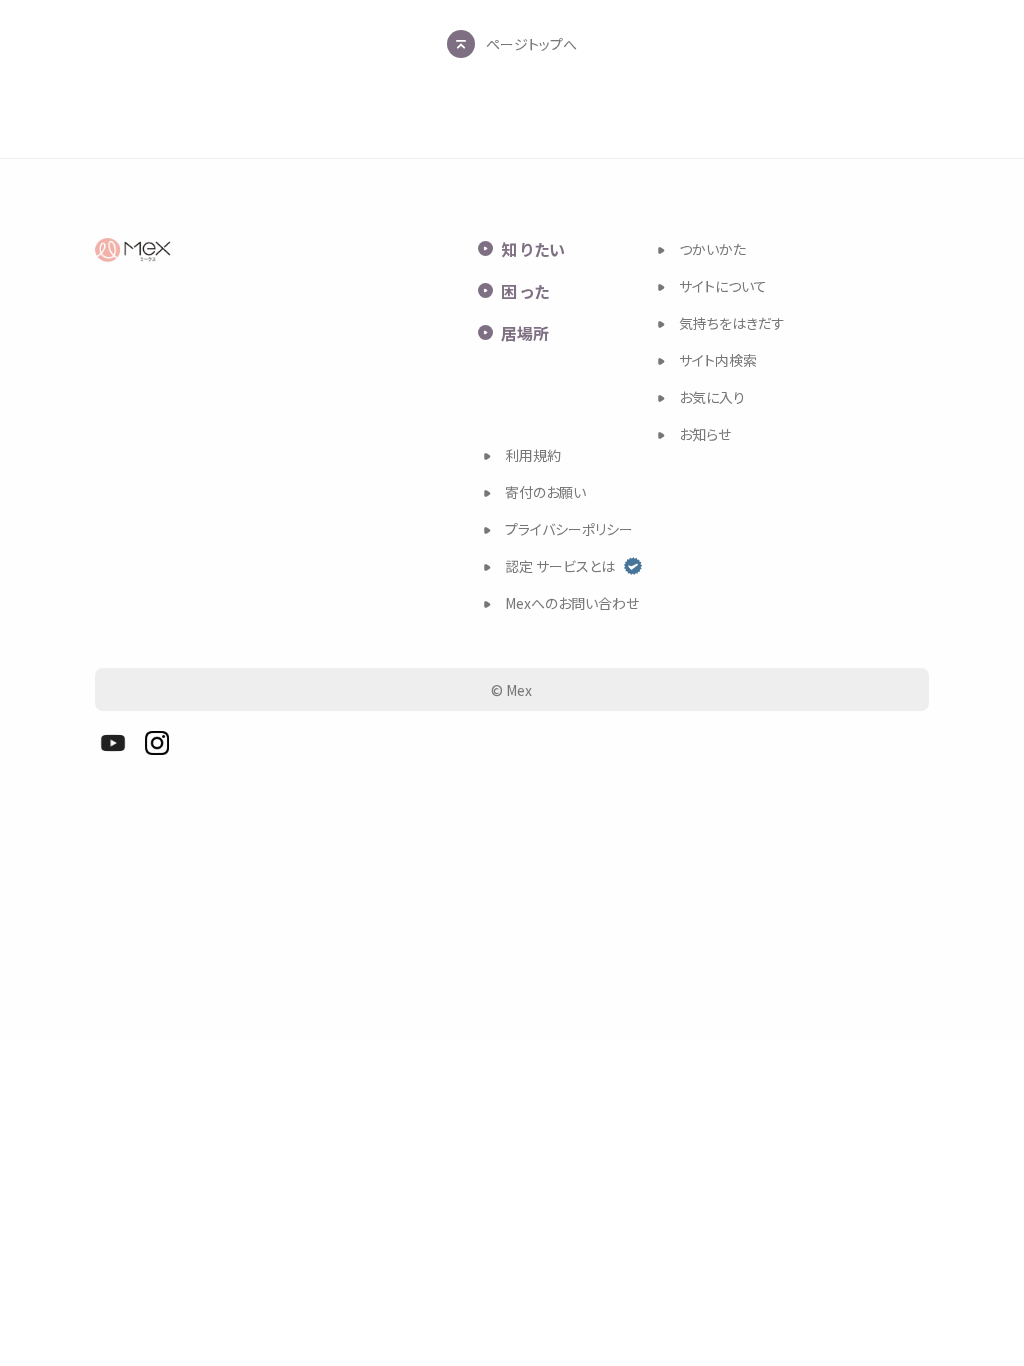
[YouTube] (113, 743)
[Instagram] (157, 743)
